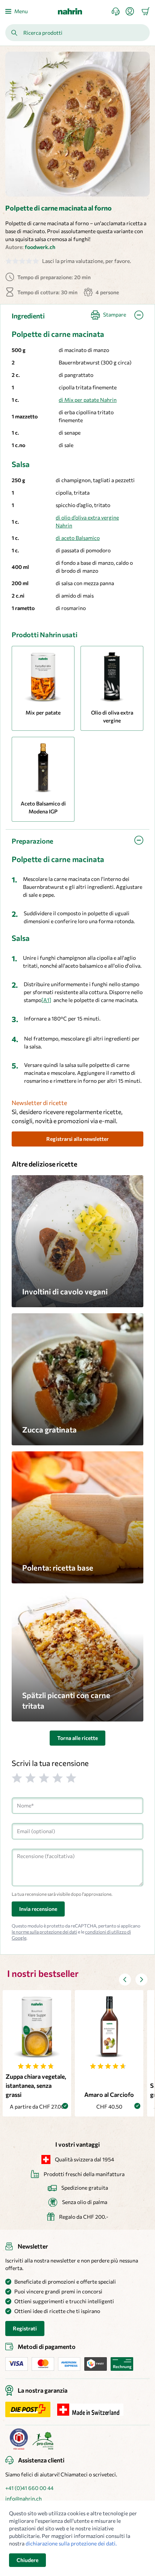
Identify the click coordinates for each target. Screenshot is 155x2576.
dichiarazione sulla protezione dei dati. (71, 2543)
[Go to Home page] (70, 11)
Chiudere (27, 2560)
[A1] (46, 1000)
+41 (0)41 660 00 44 (29, 2488)
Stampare (115, 314)
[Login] (133, 11)
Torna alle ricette (77, 1738)
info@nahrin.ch (24, 2498)
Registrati (25, 2328)
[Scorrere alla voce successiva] (141, 1980)
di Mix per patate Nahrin (88, 400)
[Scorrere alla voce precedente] (125, 1980)
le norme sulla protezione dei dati (44, 1932)
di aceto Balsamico (78, 538)
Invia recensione (38, 1909)
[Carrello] (146, 11)
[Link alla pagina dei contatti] (119, 12)
